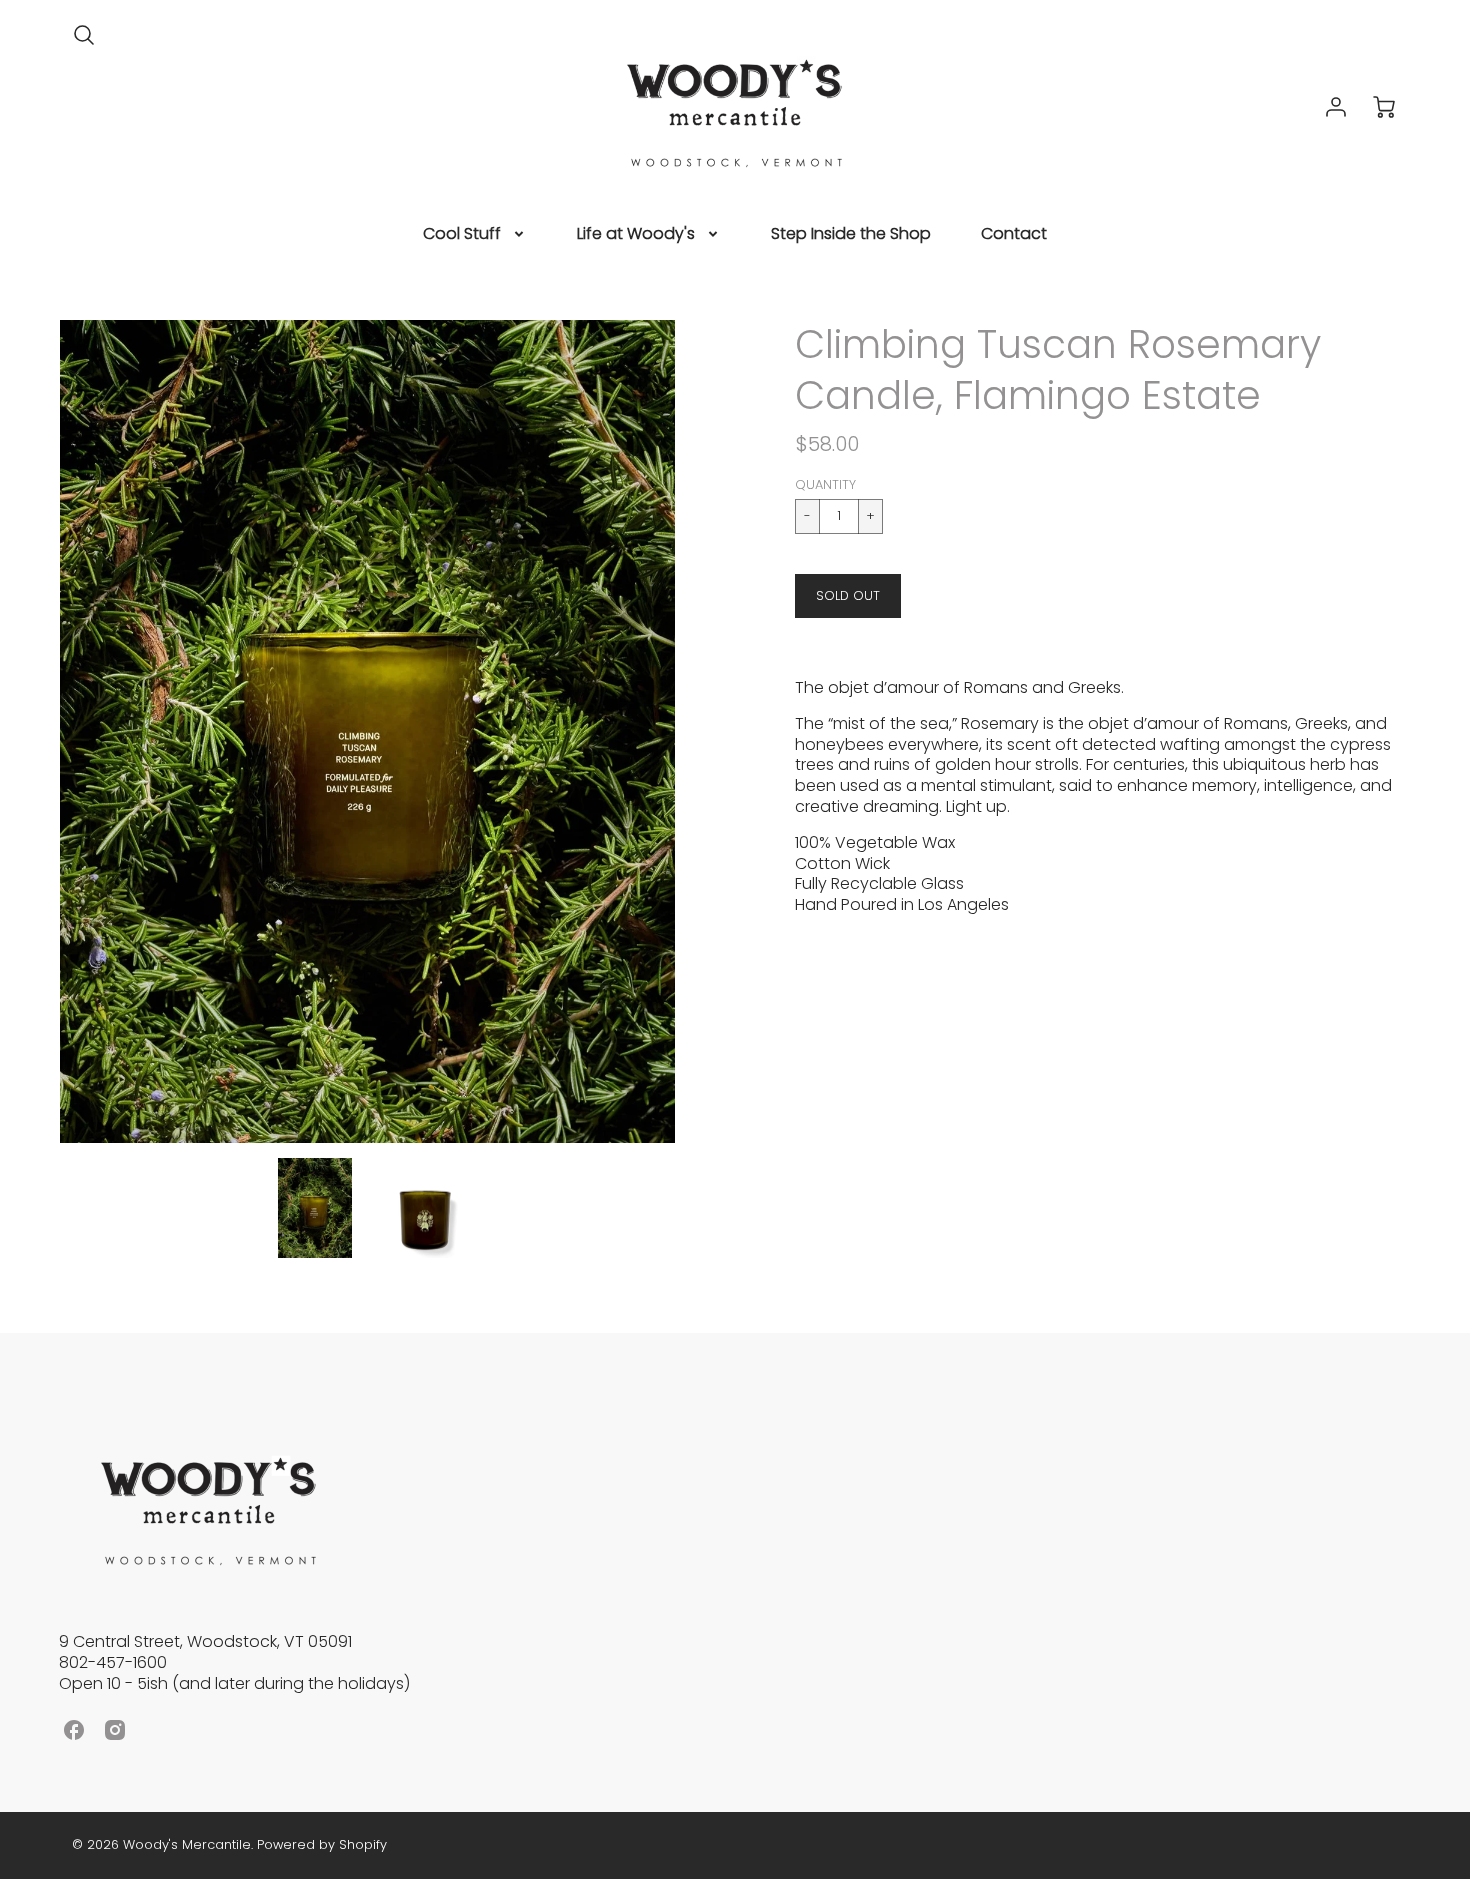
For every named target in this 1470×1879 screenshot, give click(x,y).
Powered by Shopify (322, 1844)
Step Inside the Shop (851, 234)
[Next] (690, 731)
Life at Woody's (636, 234)
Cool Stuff (462, 234)
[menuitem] (475, 234)
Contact (1014, 234)
